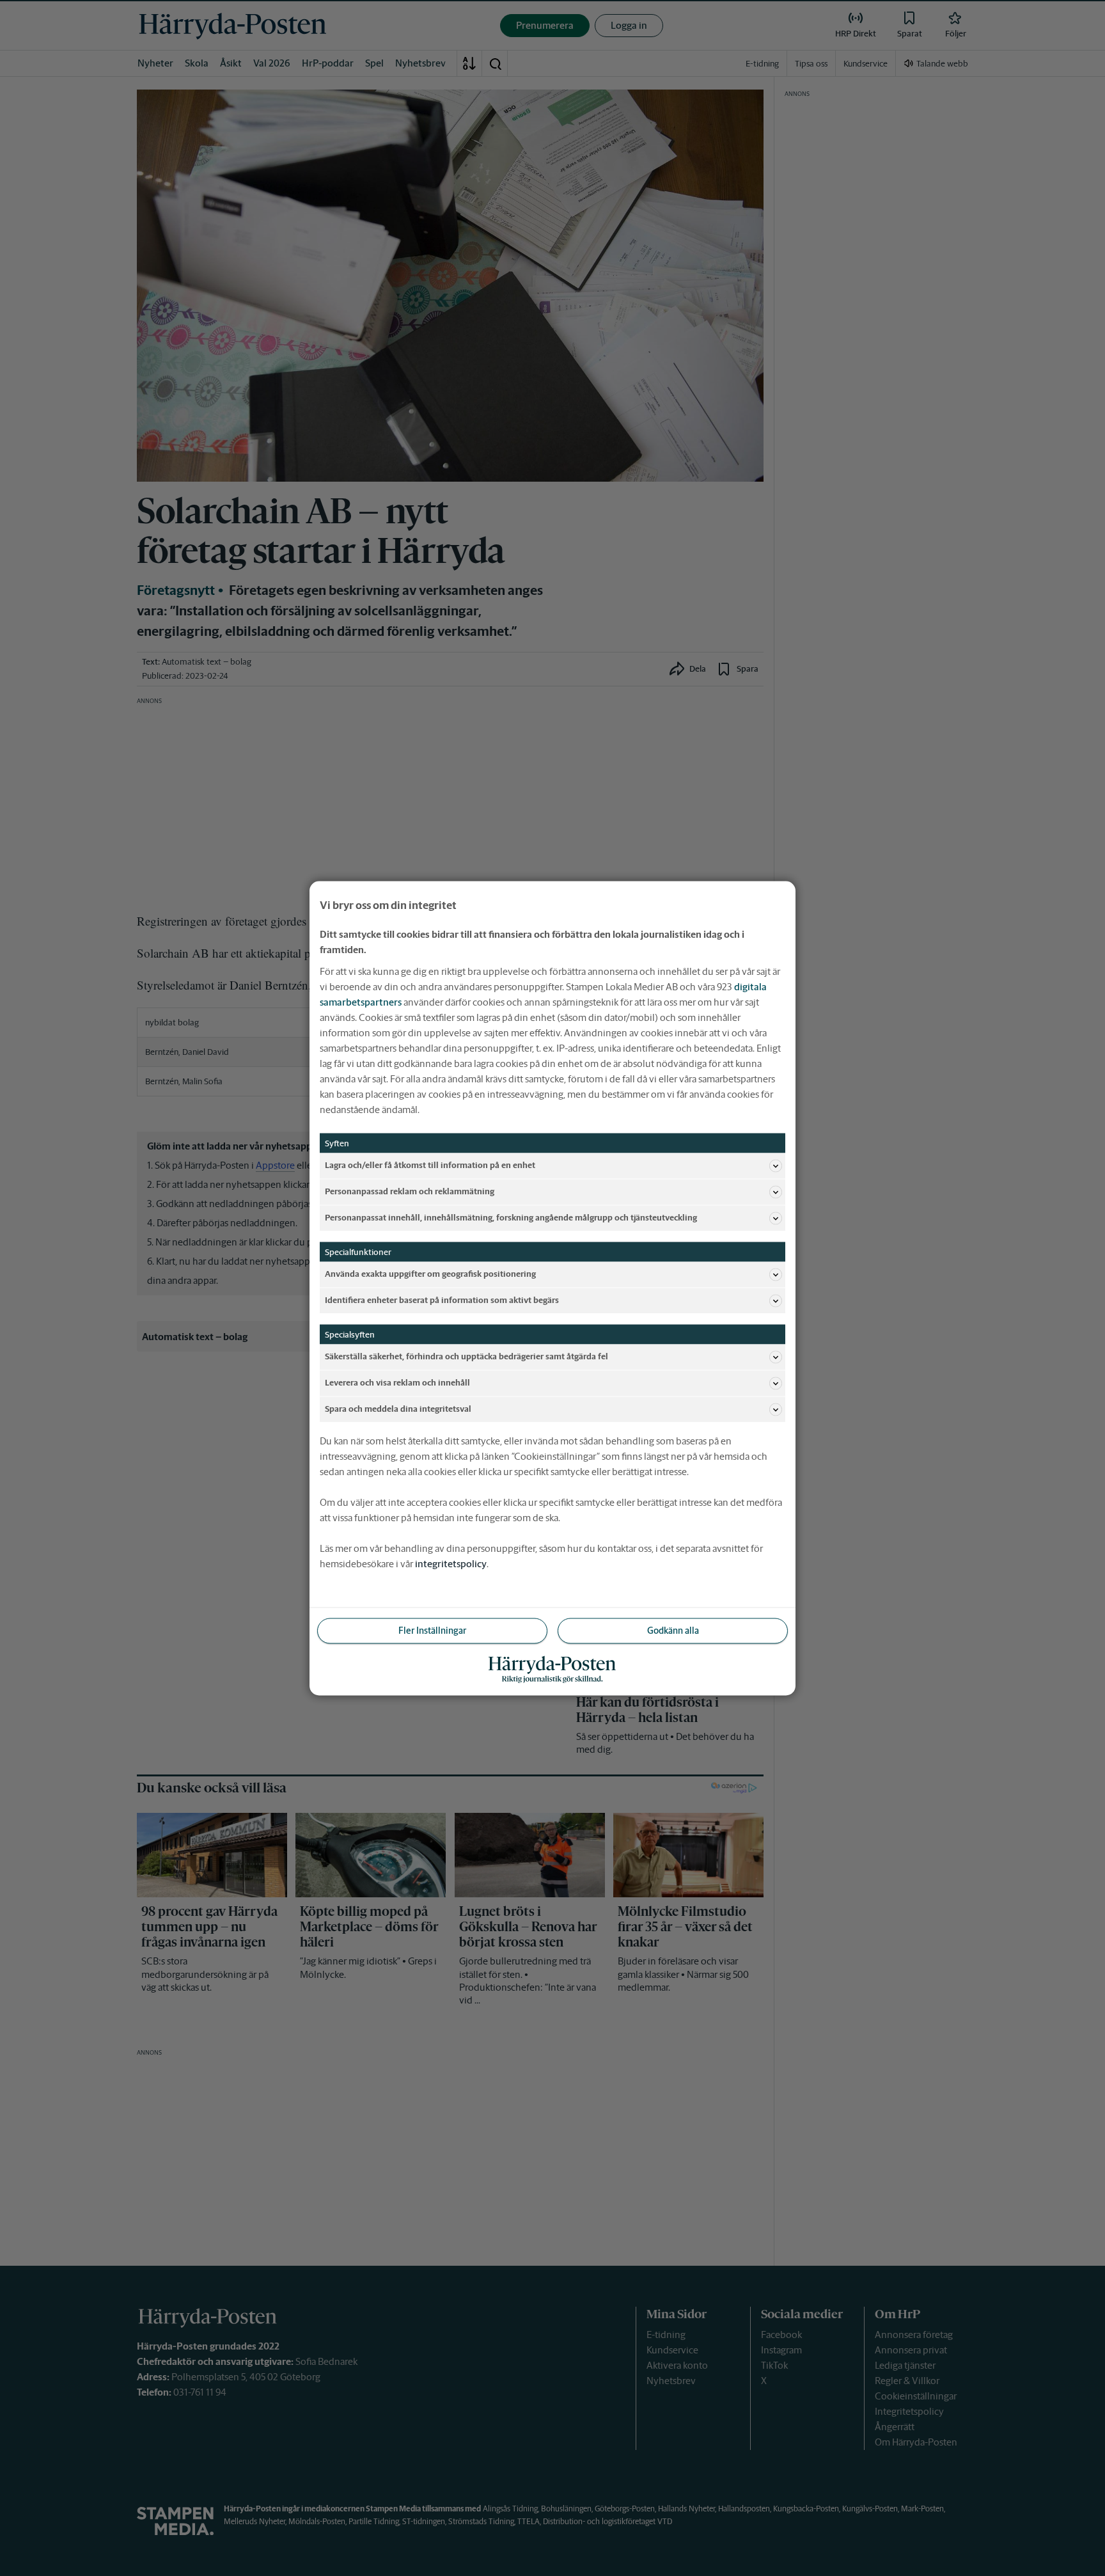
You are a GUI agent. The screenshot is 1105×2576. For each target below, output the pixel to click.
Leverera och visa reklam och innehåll (397, 1383)
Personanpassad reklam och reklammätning (410, 1191)
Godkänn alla (673, 1630)
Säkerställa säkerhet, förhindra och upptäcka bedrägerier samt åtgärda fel (466, 1356)
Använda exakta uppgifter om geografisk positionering (430, 1274)
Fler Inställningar (432, 1630)
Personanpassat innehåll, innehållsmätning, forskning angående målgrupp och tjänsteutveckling (511, 1218)
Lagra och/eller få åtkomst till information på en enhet (430, 1165)
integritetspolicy (451, 1563)
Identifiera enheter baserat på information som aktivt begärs (442, 1300)
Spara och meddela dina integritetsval (398, 1409)
